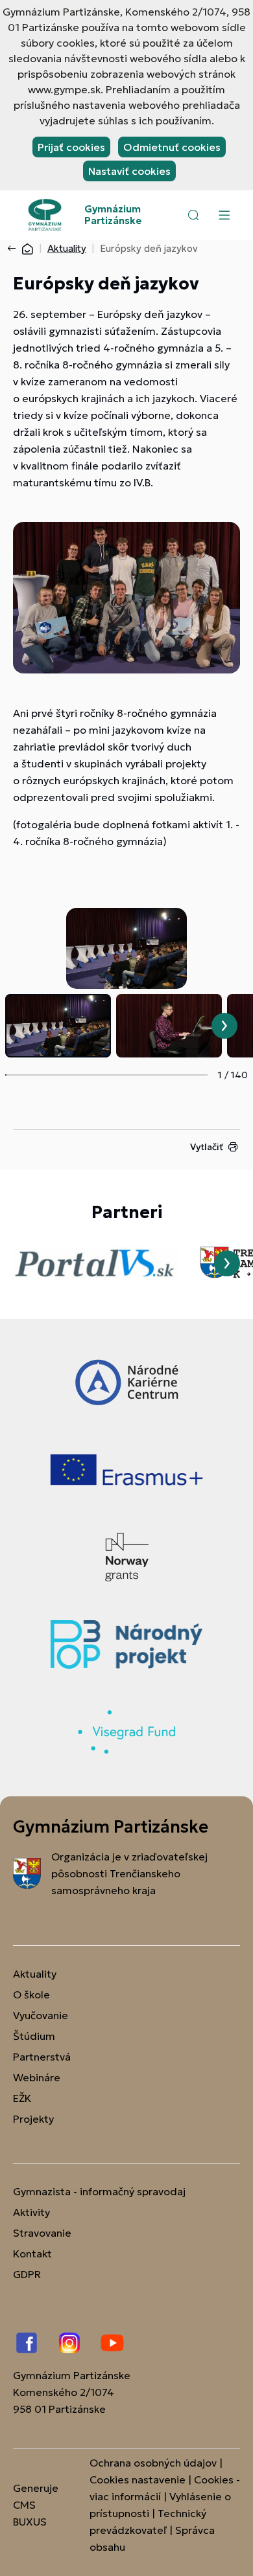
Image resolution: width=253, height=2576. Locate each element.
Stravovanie (42, 2233)
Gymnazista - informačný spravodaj (99, 2191)
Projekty (33, 2119)
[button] (193, 215)
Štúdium (34, 2036)
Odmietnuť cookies (172, 147)
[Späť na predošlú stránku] (14, 249)
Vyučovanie (41, 2015)
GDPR (27, 2274)
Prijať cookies (71, 147)
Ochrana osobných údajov (153, 2463)
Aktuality (67, 248)
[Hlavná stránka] (27, 248)
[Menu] (224, 215)
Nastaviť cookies (129, 171)
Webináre (37, 2077)
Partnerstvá (42, 2057)
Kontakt (32, 2254)
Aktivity (31, 2212)
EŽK (22, 2098)
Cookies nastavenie (138, 2480)
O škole (31, 1994)
